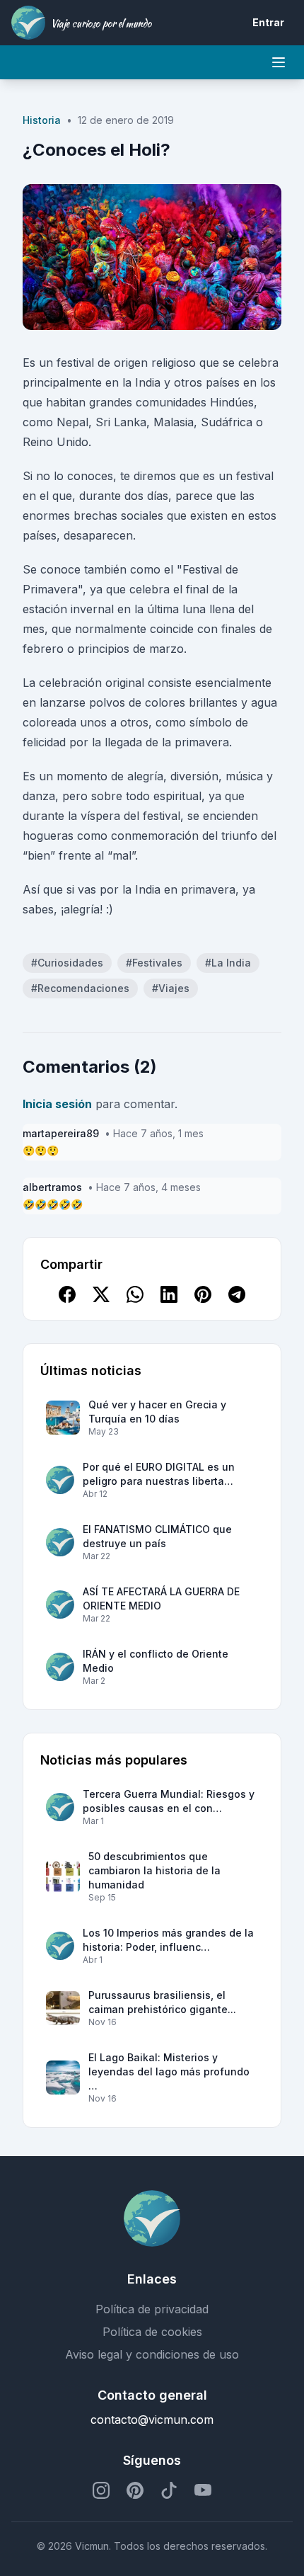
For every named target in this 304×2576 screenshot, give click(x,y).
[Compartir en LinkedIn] (169, 1294)
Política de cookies (152, 2332)
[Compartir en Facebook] (67, 1294)
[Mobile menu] (279, 62)
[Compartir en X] (101, 1294)
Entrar (268, 22)
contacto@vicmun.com (152, 2420)
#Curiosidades (67, 963)
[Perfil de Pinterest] (135, 2490)
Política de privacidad (152, 2309)
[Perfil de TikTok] (169, 2490)
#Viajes (171, 988)
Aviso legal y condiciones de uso (152, 2354)
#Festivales (154, 963)
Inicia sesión (57, 1104)
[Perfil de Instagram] (101, 2490)
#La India (228, 963)
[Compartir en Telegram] (237, 1294)
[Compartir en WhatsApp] (135, 1294)
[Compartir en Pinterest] (203, 1294)
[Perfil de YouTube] (203, 2490)
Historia (42, 120)
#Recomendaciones (80, 988)
